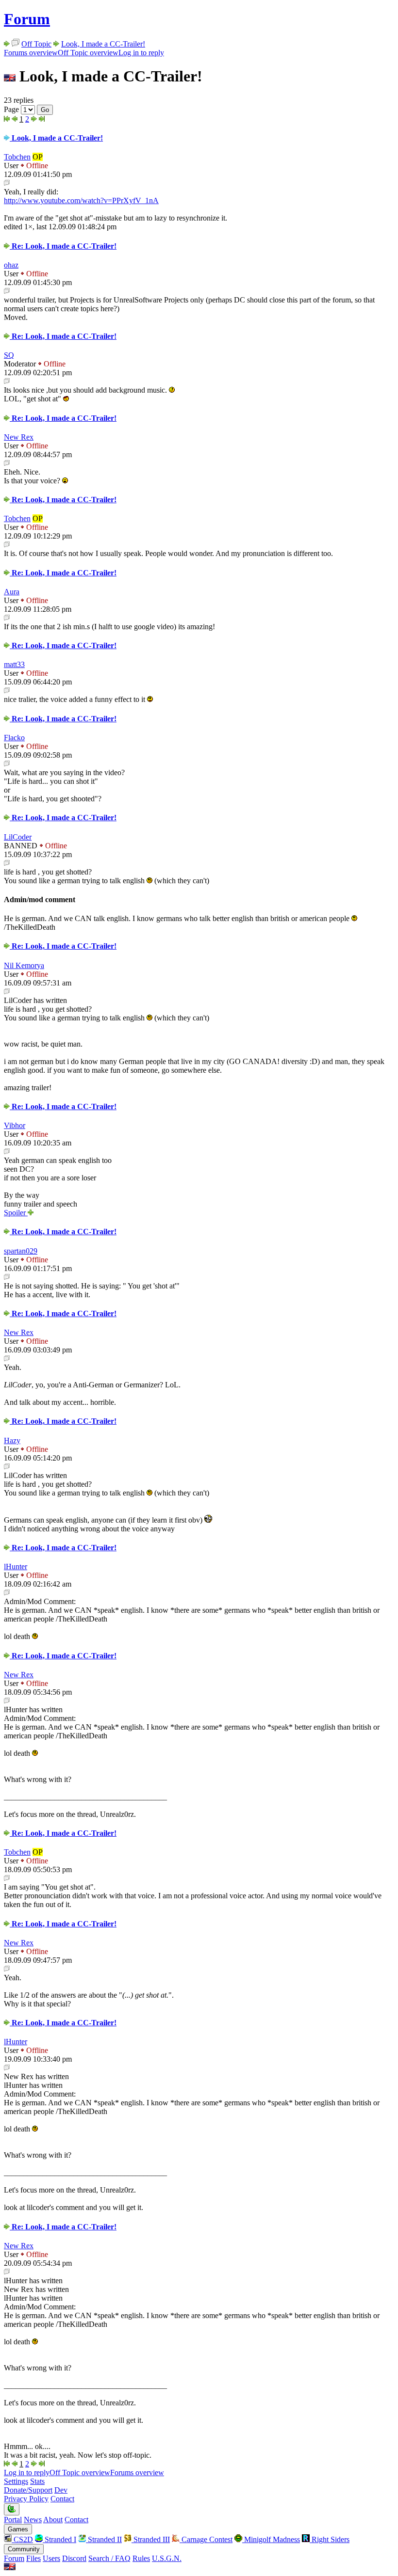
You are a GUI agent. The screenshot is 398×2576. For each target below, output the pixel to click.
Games (18, 2529)
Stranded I (59, 2539)
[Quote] (7, 183)
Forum (27, 19)
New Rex (19, 437)
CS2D (22, 2539)
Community (24, 2549)
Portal (13, 2520)
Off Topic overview (88, 53)
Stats (37, 2481)
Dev (61, 2490)
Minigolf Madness (271, 2539)
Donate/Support (28, 2490)
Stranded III (151, 2539)
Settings (16, 2481)
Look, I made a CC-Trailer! (103, 44)
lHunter (16, 1566)
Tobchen (17, 157)
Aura (12, 592)
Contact (62, 2499)
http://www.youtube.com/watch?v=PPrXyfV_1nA (81, 200)
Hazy (12, 1440)
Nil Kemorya (24, 965)
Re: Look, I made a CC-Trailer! (63, 246)
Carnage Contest (206, 2539)
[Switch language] (10, 2568)
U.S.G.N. (167, 2558)
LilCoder (18, 837)
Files (33, 2558)
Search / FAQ (109, 2558)
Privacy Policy (26, 2499)
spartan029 (21, 1251)
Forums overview (31, 53)
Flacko (14, 738)
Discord (74, 2558)
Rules (141, 2558)
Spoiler (16, 1213)
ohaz (11, 265)
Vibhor (15, 1125)
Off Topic (36, 44)
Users (51, 2558)
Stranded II (104, 2539)
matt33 (14, 664)
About (53, 2520)
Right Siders (330, 2539)
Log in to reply (141, 53)
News (33, 2520)
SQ (9, 355)
